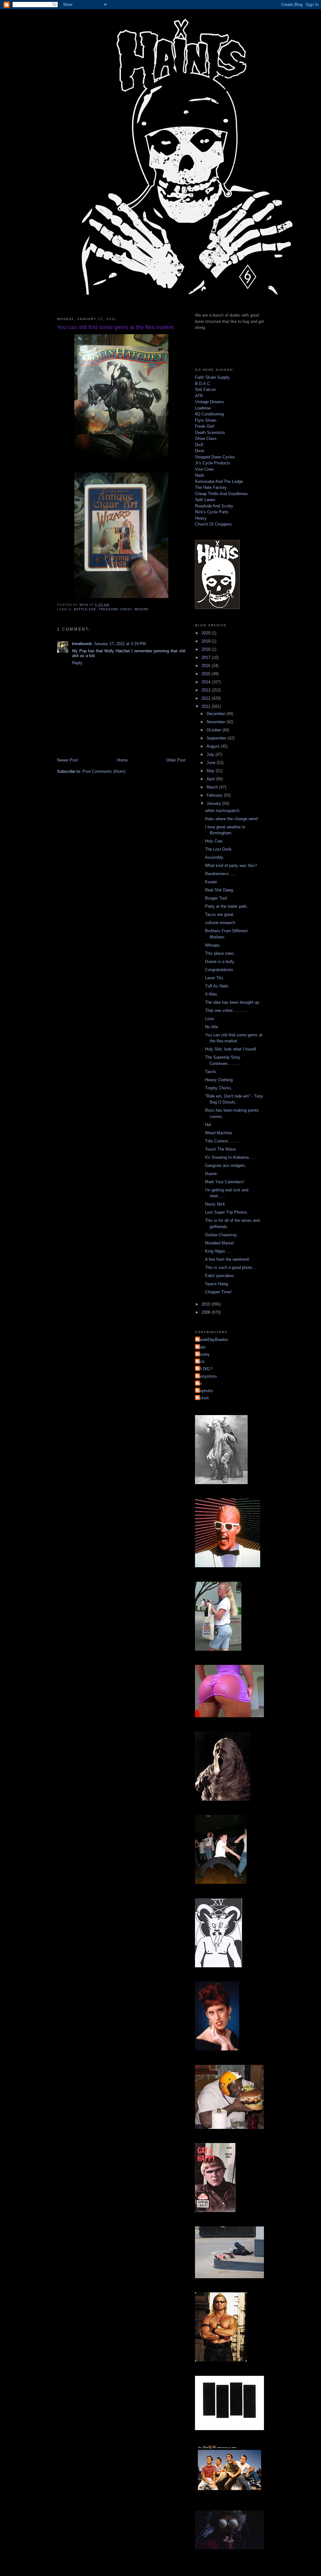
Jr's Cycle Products (213, 463)
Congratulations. (220, 970)
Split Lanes (205, 500)
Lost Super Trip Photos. (227, 1212)
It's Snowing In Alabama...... (231, 1157)
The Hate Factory (211, 487)
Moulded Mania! (219, 1243)
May (211, 771)
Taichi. (211, 1072)
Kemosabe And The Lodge (219, 481)
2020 (207, 633)
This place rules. (220, 953)
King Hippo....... (219, 1251)
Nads (200, 475)
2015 (207, 674)
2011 (207, 706)
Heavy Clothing (219, 1080)
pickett (203, 1398)
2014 (207, 682)
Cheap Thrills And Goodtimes (221, 494)
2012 (207, 698)
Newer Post (68, 760)
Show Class (206, 438)
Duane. (211, 1174)
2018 (207, 649)
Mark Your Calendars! (225, 1182)
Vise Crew (204, 469)
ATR (199, 396)
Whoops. (213, 945)
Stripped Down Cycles (215, 457)
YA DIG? (204, 1369)
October (214, 730)
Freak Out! (205, 426)
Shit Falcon (205, 390)
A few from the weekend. (227, 1259)
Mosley (203, 1354)
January (214, 803)
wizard (142, 609)
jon (199, 1384)
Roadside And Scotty (214, 506)
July (211, 754)
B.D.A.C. (203, 384)
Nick (201, 1362)
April (211, 779)
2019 (207, 641)
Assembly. (215, 857)
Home (122, 760)
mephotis (205, 1391)
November (216, 722)
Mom (201, 1347)
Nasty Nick (215, 1204)
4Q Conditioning (209, 414)
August (214, 746)
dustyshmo (207, 1376)
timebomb (82, 644)
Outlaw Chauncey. (221, 1235)
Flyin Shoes (206, 420)
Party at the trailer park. (226, 906)
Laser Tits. (215, 978)
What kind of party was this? (231, 866)
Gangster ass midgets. (226, 1165)
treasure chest (115, 609)
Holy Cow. (214, 841)
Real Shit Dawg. (220, 890)
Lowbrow (203, 408)
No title (211, 1027)
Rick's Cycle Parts (212, 512)
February (215, 795)
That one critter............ (226, 1010)
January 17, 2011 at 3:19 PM (120, 644)
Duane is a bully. (220, 962)
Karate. (212, 882)
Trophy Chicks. (219, 1088)
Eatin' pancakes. (220, 1276)
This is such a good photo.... (231, 1267)
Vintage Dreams (210, 402)
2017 (207, 657)
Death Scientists (210, 433)
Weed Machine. (219, 1133)
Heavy (201, 518)
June (212, 763)
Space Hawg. (217, 1284)
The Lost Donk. (219, 849)
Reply (77, 663)
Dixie (200, 451)
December (216, 714)
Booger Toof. (217, 898)
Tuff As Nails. (217, 986)
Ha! (208, 1125)
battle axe (85, 609)
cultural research (220, 923)
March (213, 787)
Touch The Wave (220, 1149)
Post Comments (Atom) (104, 771)
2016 (207, 666)
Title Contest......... (222, 1141)
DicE (199, 445)
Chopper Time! (218, 1292)
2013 (207, 690)
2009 (207, 1312)
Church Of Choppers (213, 524)
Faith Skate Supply (212, 377)
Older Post (176, 760)
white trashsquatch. (223, 811)
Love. (210, 1019)
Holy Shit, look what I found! (231, 1049)
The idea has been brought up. (233, 1002)
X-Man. (212, 994)
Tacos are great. (220, 914)
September (217, 738)
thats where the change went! (232, 819)
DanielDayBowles (212, 1340)
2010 (207, 1304)
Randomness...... (221, 874)
